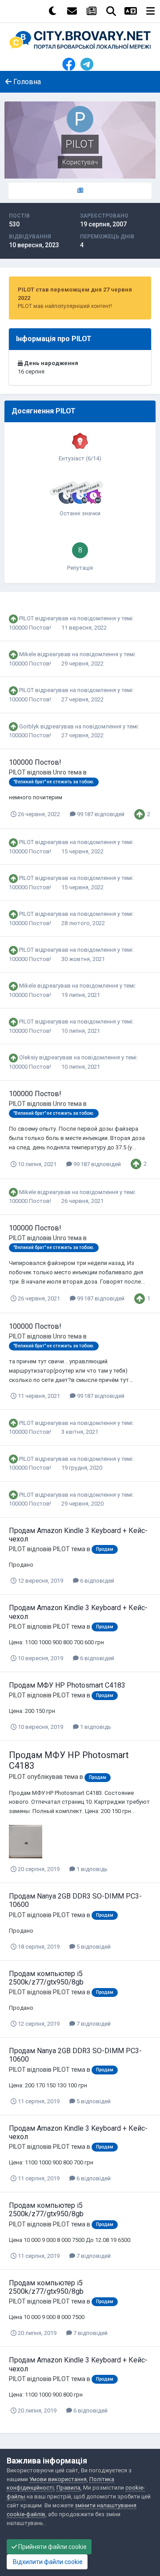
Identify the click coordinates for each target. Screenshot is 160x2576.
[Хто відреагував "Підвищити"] (140, 814)
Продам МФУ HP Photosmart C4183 (67, 1685)
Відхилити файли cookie (47, 2562)
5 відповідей (93, 1947)
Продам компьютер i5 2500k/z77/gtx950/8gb (46, 1978)
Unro (60, 772)
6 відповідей (96, 1581)
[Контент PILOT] (80, 191)
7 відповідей (93, 2024)
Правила (68, 2488)
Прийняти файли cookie (52, 2547)
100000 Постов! (31, 628)
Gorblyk (29, 726)
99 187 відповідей (100, 814)
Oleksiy (28, 1057)
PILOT (26, 618)
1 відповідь (95, 1727)
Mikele (28, 654)
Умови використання (58, 2479)
